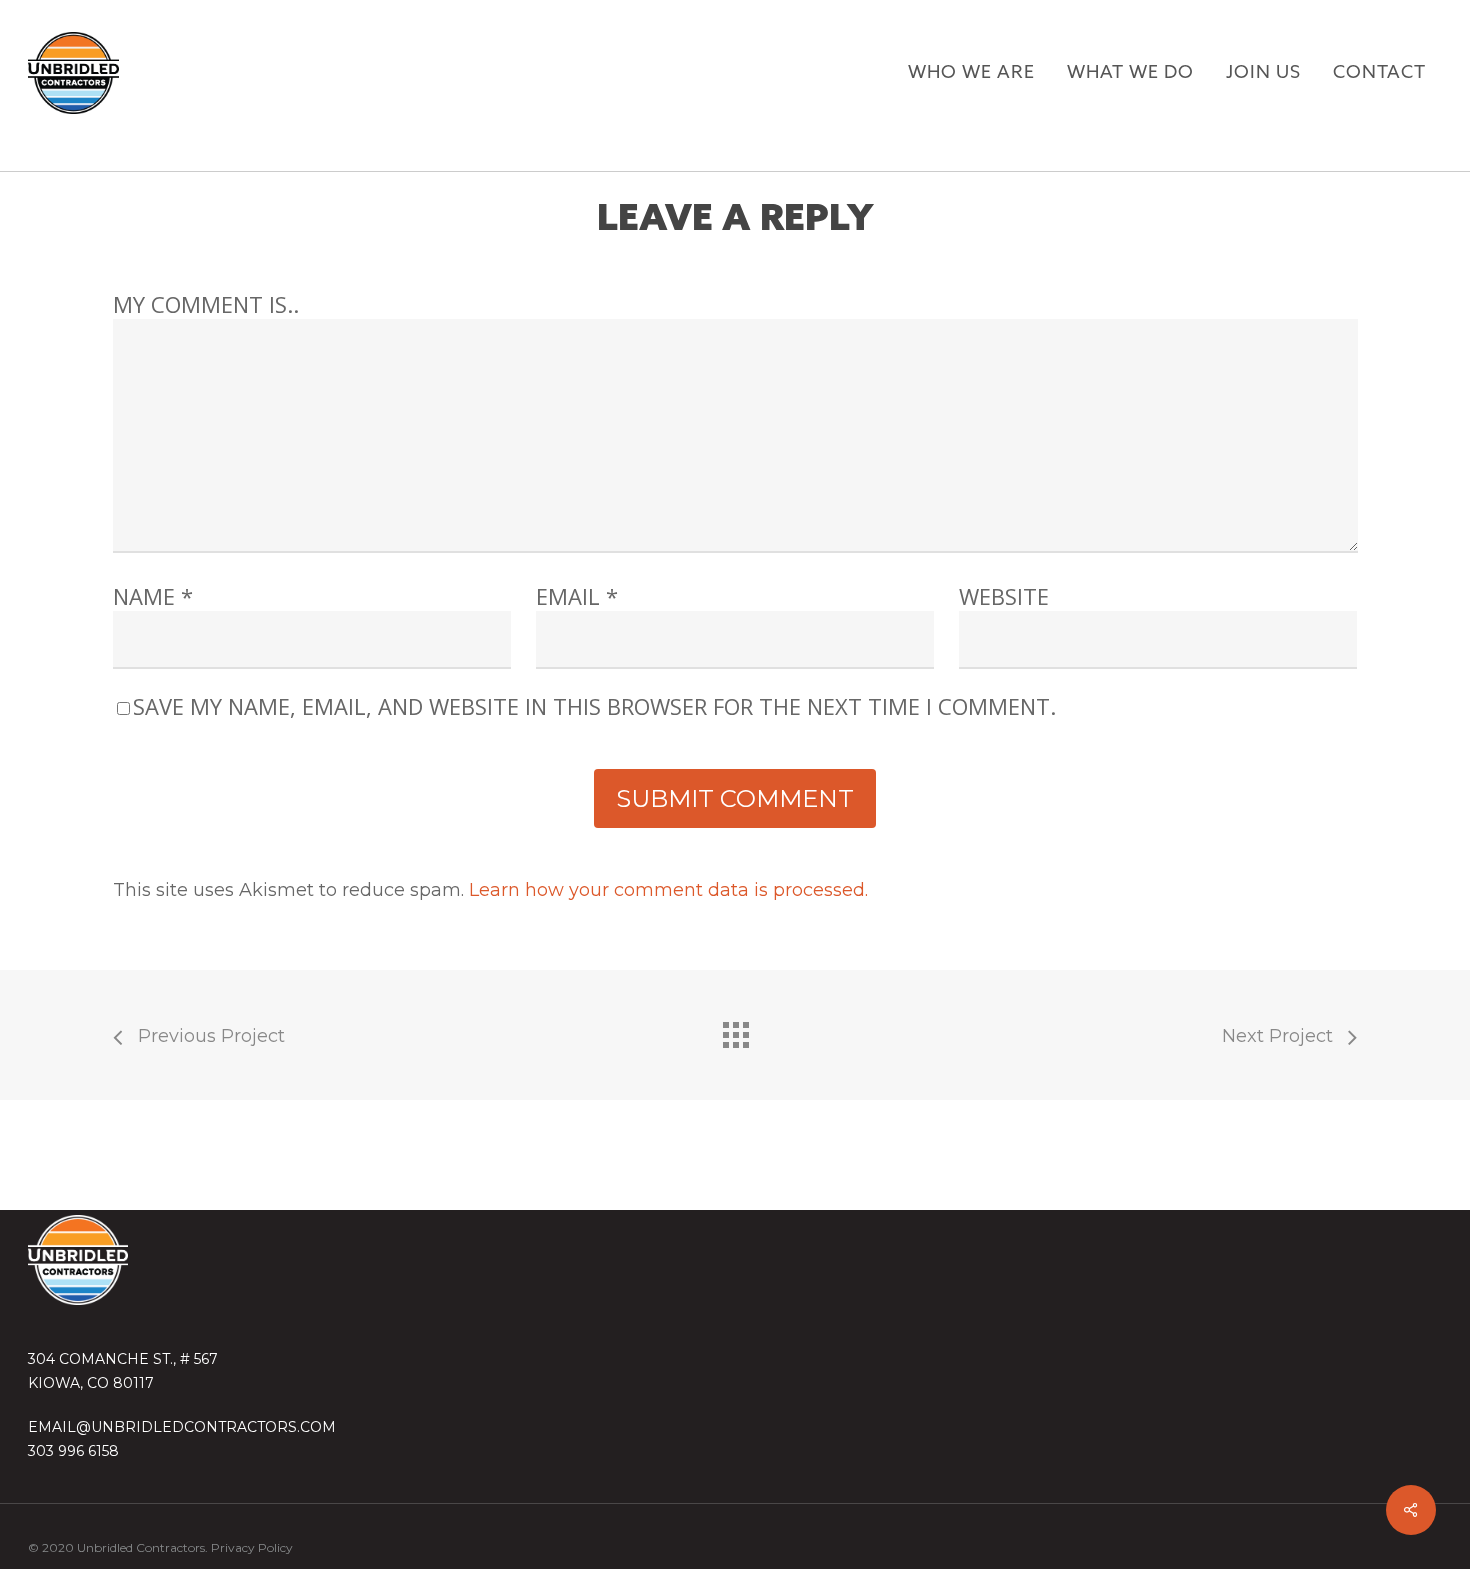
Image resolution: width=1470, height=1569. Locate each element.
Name (153, 596)
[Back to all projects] (735, 1030)
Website (1004, 596)
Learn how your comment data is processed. (668, 890)
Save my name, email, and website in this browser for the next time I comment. (594, 706)
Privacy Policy (252, 1547)
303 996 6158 (73, 1451)
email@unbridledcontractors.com (182, 1427)
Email (577, 596)
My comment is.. (206, 304)
